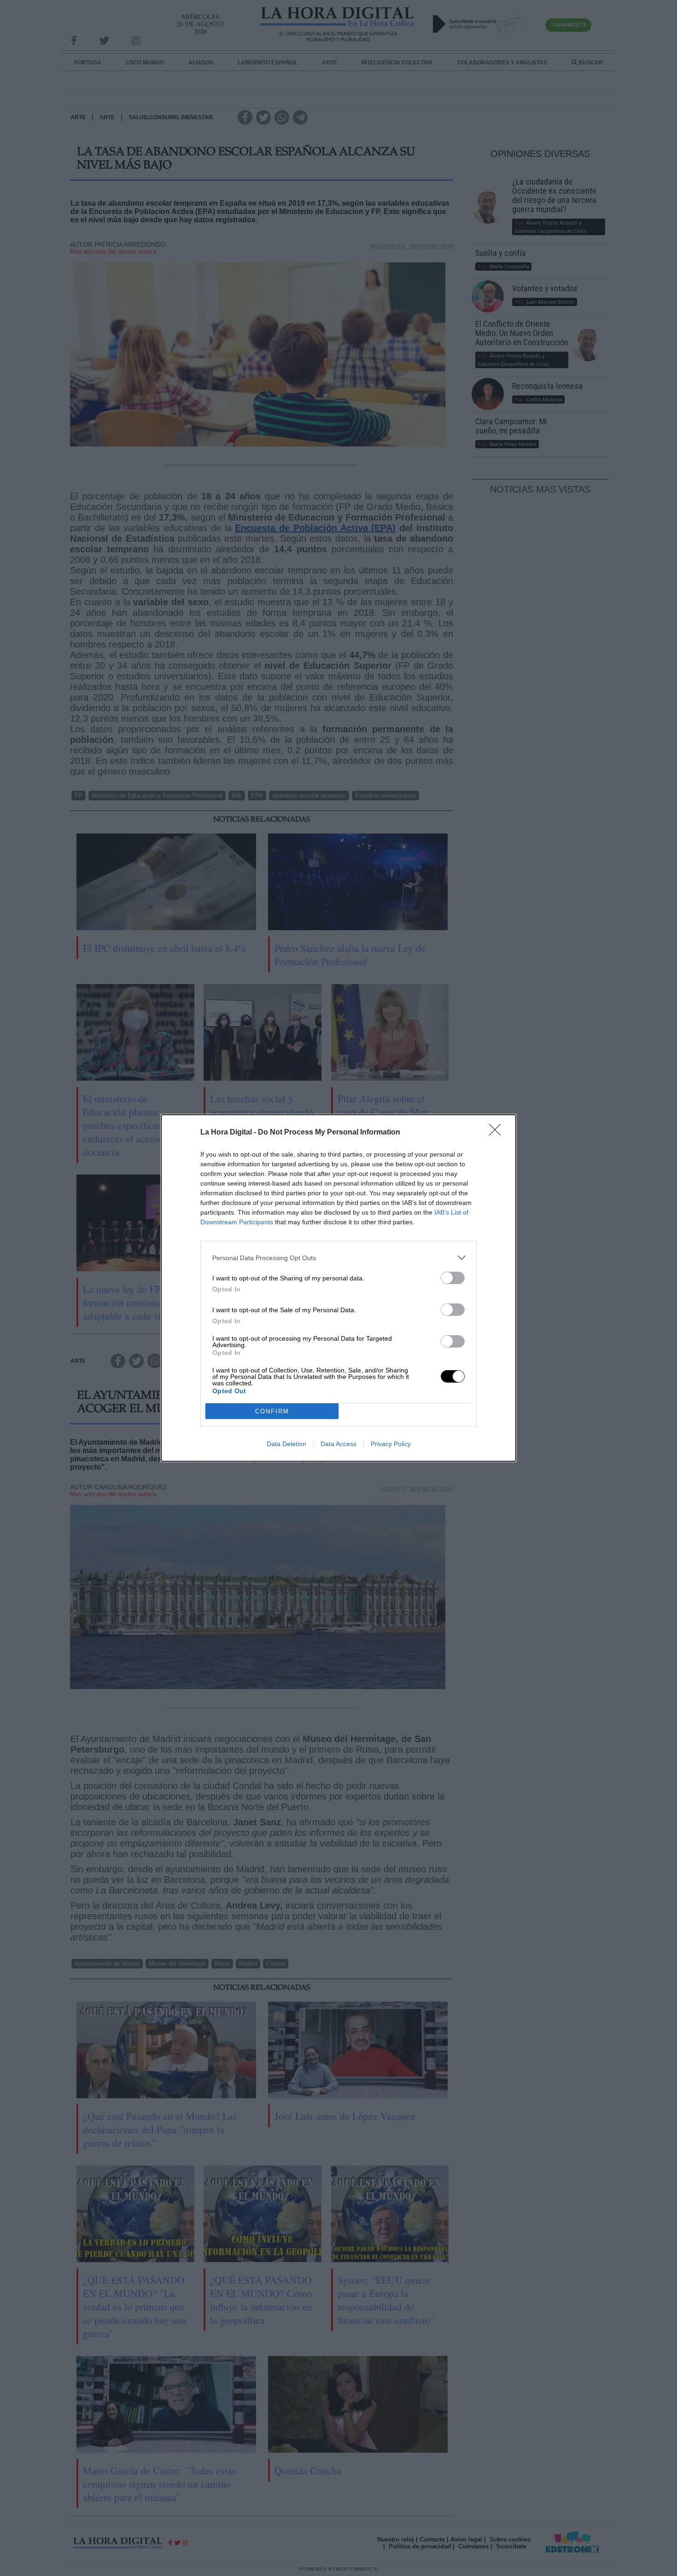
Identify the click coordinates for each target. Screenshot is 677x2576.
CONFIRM (272, 1411)
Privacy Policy (391, 1444)
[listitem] (338, 1258)
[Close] (498, 1133)
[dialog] (338, 1288)
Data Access (338, 1444)
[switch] (453, 1278)
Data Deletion (286, 1444)
